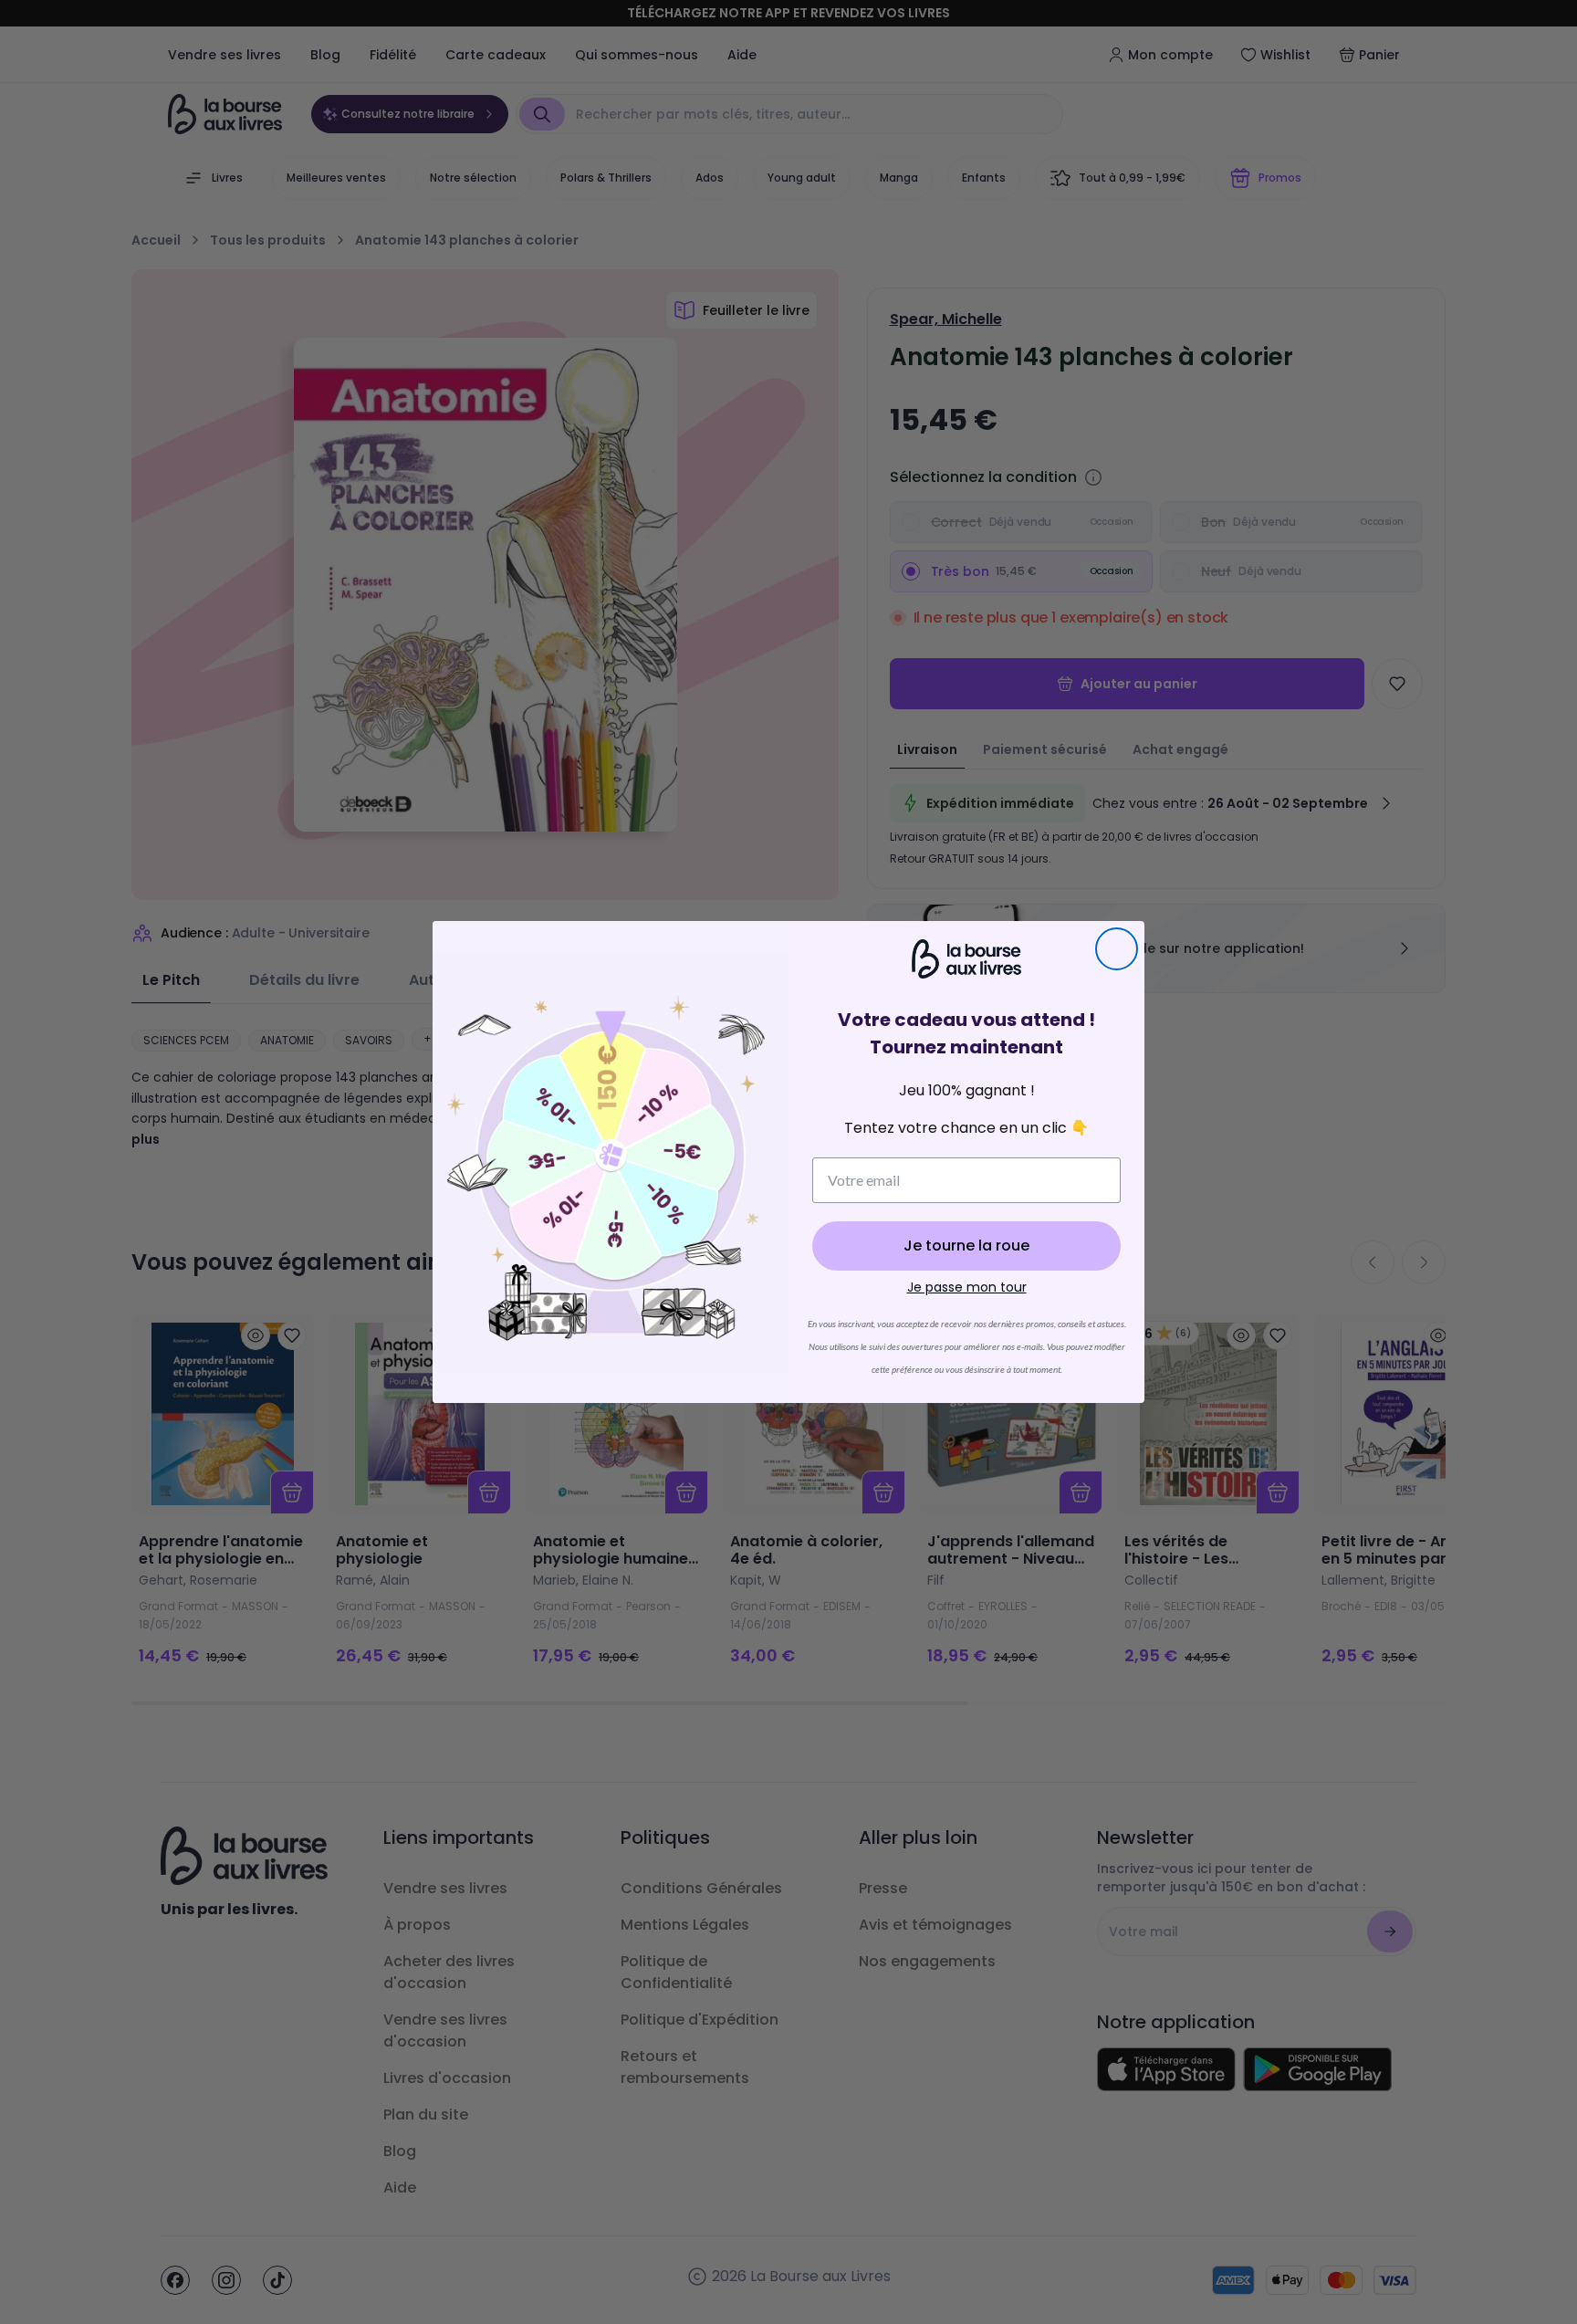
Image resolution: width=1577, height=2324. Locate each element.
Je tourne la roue (966, 1246)
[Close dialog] (1117, 949)
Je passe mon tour (967, 1287)
